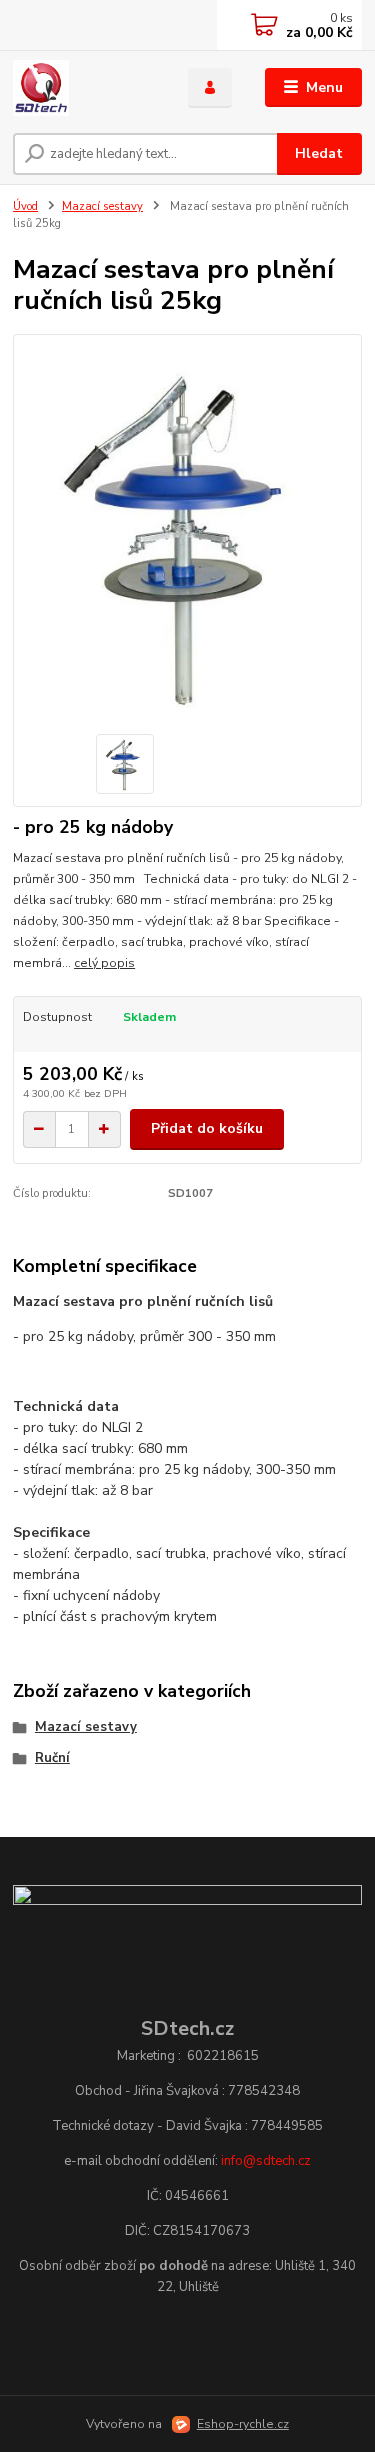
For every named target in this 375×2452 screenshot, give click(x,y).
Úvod (25, 206)
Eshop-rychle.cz (243, 2424)
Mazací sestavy (102, 206)
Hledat (319, 153)
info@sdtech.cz (266, 2161)
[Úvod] (85, 88)
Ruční (52, 1758)
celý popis (104, 963)
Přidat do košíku (207, 1128)
